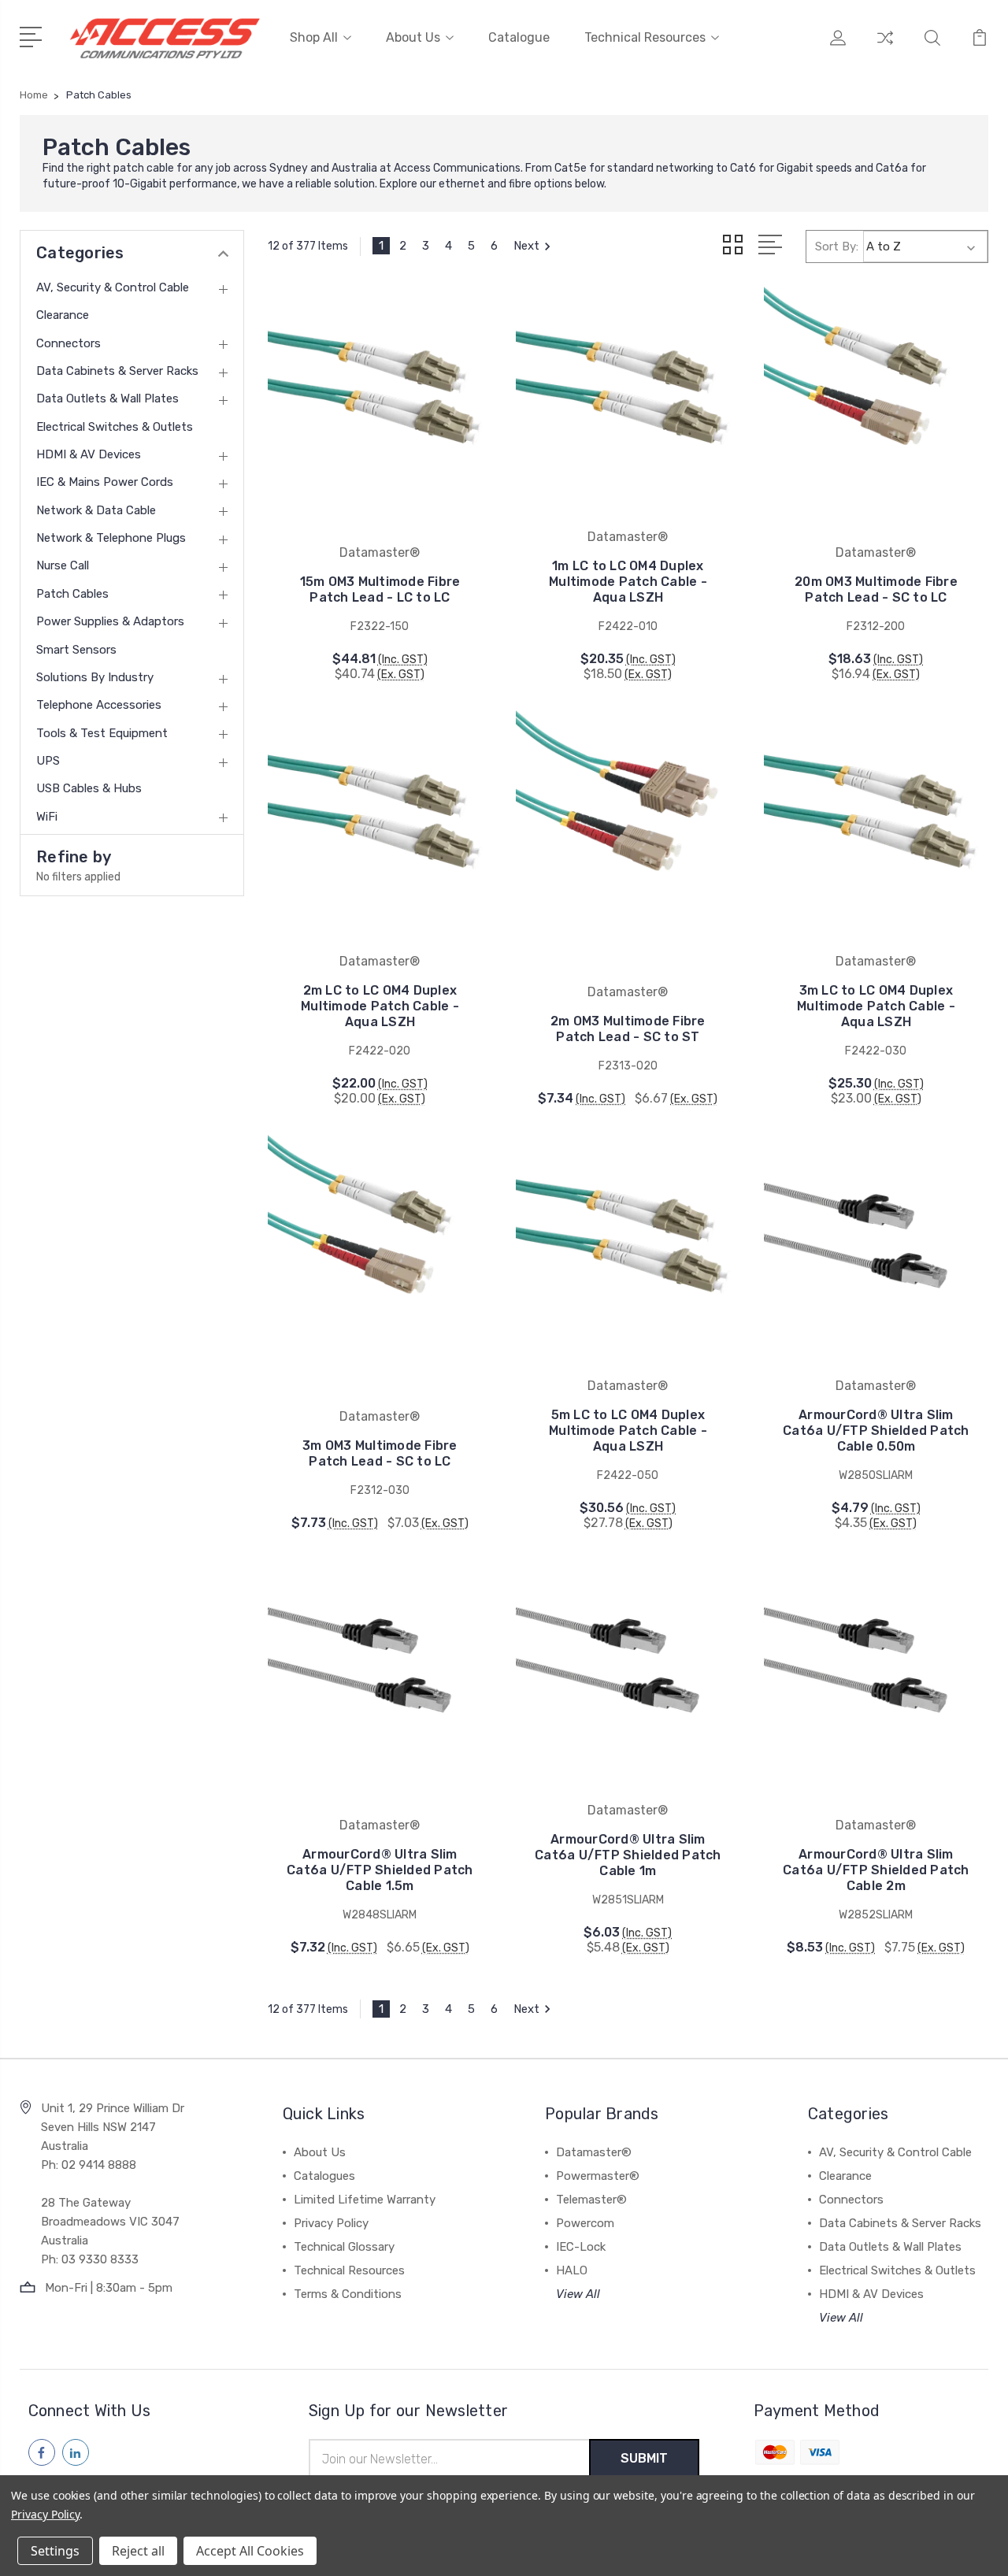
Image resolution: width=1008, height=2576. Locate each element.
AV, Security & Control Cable (113, 287)
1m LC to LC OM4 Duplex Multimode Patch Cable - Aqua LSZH (628, 582)
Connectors (69, 343)
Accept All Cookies (250, 2551)
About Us (413, 37)
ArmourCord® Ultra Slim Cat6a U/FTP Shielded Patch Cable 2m (876, 1870)
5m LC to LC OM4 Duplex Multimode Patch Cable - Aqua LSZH (628, 1431)
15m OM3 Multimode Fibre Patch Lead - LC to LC (380, 589)
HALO (572, 2270)
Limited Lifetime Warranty (365, 2200)
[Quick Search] (932, 47)
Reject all (138, 2551)
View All (578, 2294)
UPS (48, 761)
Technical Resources (645, 37)
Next (526, 246)
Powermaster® (598, 2176)
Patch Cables (72, 594)
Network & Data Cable (96, 510)
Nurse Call (63, 565)
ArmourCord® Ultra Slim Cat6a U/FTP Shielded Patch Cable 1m (628, 1855)
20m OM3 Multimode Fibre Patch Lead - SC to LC (876, 589)
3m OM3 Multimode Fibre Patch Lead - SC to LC (380, 1453)
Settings (55, 2551)
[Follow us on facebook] (42, 2452)
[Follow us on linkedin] (76, 2452)
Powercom (585, 2223)
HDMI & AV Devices (89, 454)
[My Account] (838, 47)
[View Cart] (980, 47)
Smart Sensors (76, 650)
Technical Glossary (344, 2247)
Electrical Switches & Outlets (115, 427)
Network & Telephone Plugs (111, 538)
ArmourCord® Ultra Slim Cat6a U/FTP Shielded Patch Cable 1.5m (380, 1870)
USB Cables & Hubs (89, 788)
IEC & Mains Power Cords (105, 482)
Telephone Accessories (99, 705)
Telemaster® (591, 2200)
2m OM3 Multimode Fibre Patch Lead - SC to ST (628, 1029)
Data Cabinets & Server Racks (117, 371)
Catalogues (324, 2176)
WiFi (47, 817)
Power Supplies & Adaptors (110, 621)
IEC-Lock (581, 2247)
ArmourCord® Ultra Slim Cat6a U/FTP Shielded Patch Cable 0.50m (876, 1431)
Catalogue (519, 37)
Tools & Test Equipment (102, 733)
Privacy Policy (331, 2223)
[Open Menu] (33, 35)
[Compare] (885, 47)
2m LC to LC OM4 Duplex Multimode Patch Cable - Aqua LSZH (380, 1006)
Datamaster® (594, 2152)
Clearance (63, 315)
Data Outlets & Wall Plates (107, 398)
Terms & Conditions (348, 2294)
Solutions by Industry (95, 677)
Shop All (314, 37)
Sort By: (837, 246)
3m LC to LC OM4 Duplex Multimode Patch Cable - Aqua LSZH (876, 1006)
